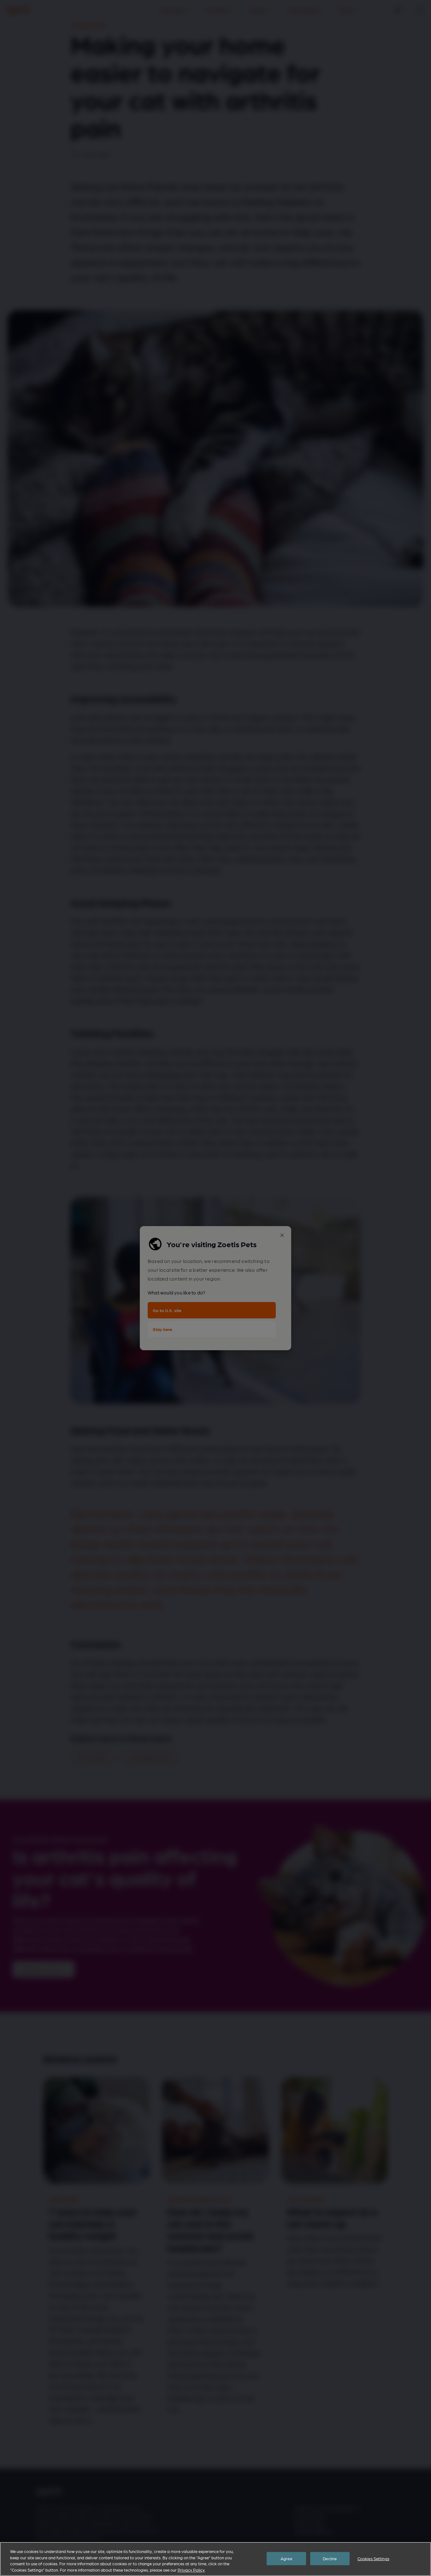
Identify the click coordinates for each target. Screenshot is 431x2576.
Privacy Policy (191, 2570)
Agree (286, 2559)
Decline (330, 2559)
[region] (215, 2559)
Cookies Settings (373, 2559)
